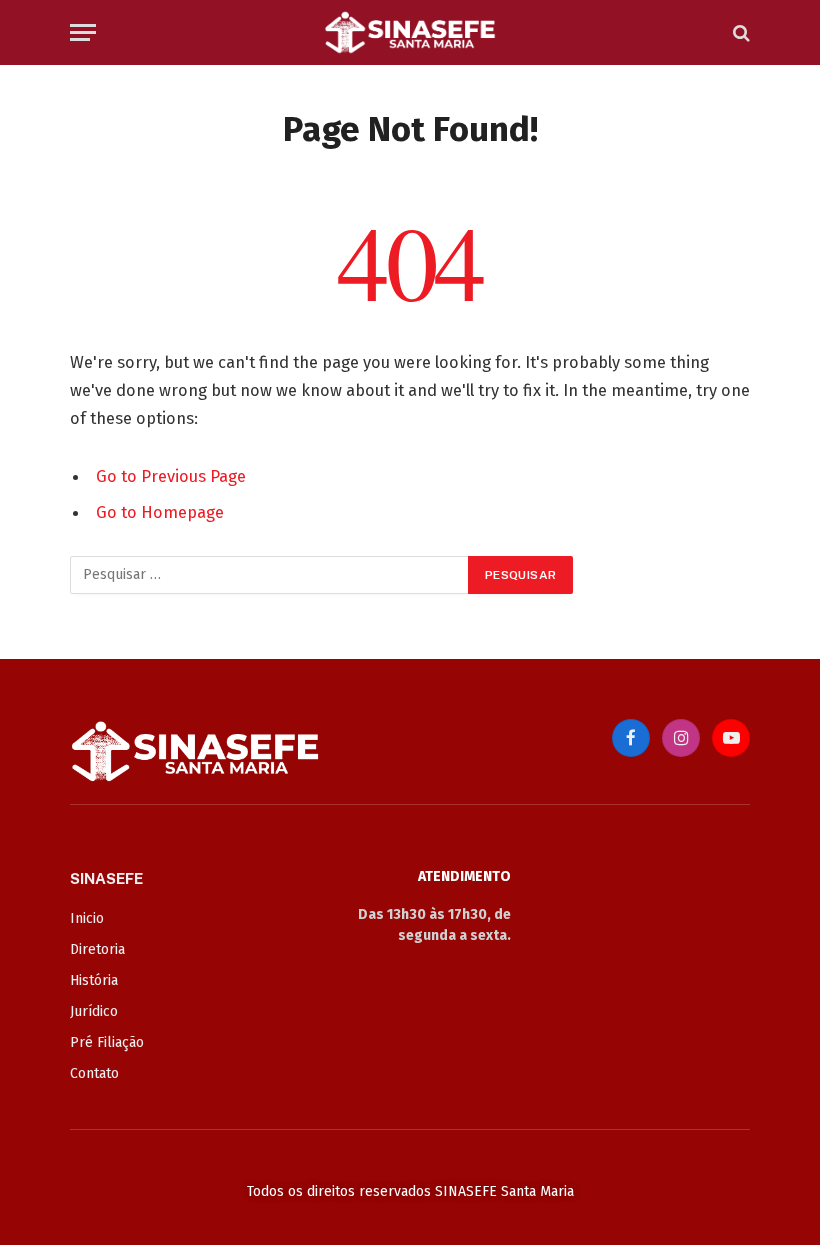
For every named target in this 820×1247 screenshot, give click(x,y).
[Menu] (83, 32)
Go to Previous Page (171, 476)
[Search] (739, 32)
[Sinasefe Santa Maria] (410, 32)
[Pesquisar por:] (270, 575)
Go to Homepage (160, 512)
